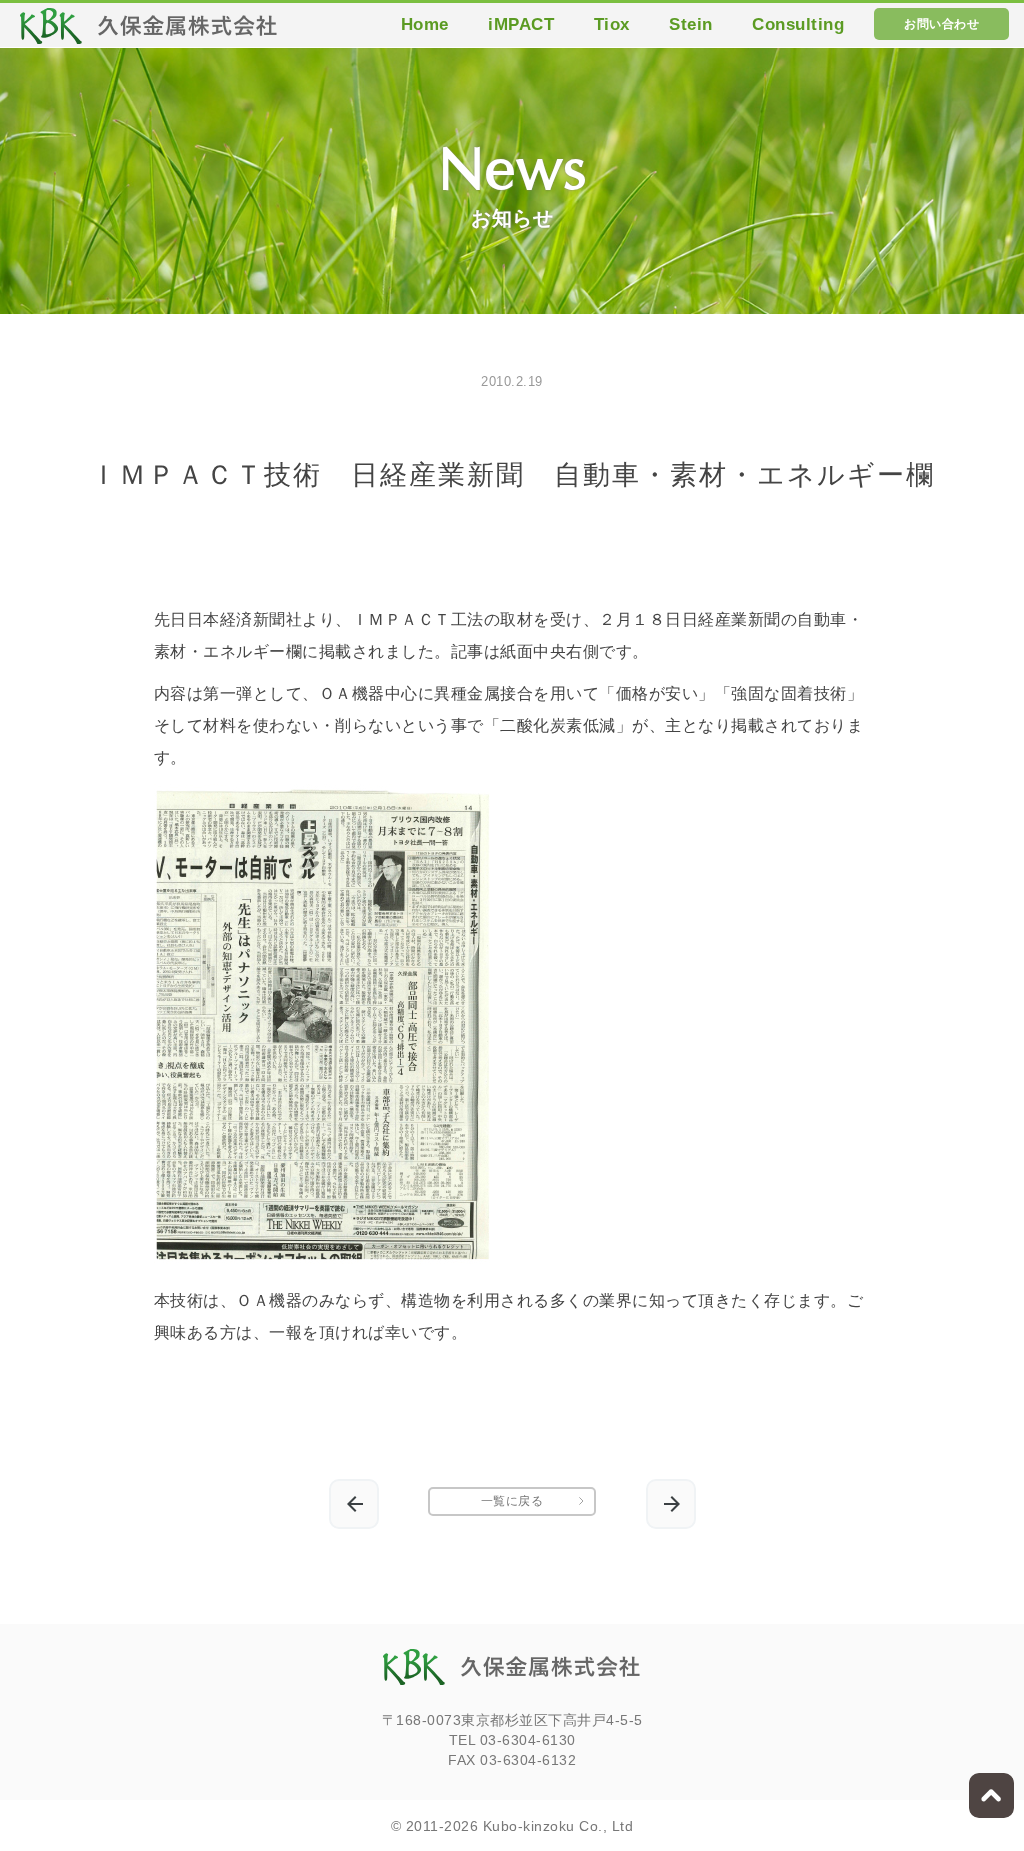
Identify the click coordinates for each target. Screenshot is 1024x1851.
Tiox (612, 24)
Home (425, 24)
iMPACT (521, 24)
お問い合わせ (941, 24)
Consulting (798, 24)
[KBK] (149, 31)
